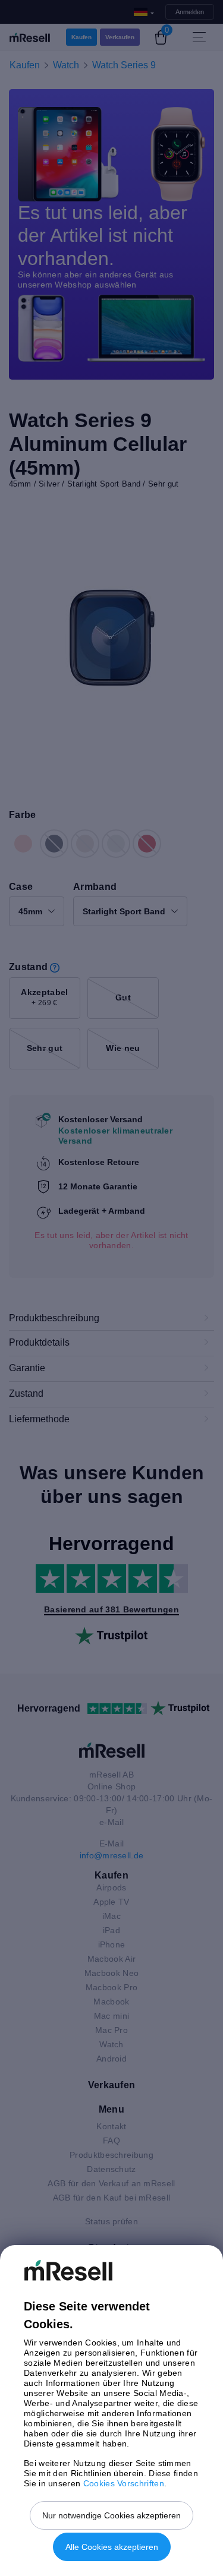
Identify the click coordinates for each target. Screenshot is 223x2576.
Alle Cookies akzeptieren (112, 2547)
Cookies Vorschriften (124, 2483)
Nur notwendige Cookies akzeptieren (111, 2515)
